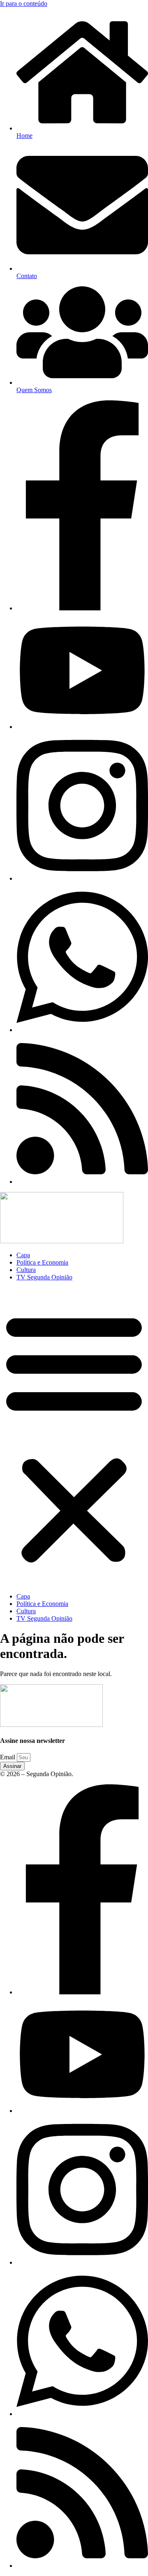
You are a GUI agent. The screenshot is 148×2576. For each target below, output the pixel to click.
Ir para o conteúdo (24, 3)
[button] (74, 1437)
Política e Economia (42, 1262)
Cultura (26, 1270)
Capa (23, 1255)
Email (8, 1757)
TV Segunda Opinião (44, 1277)
